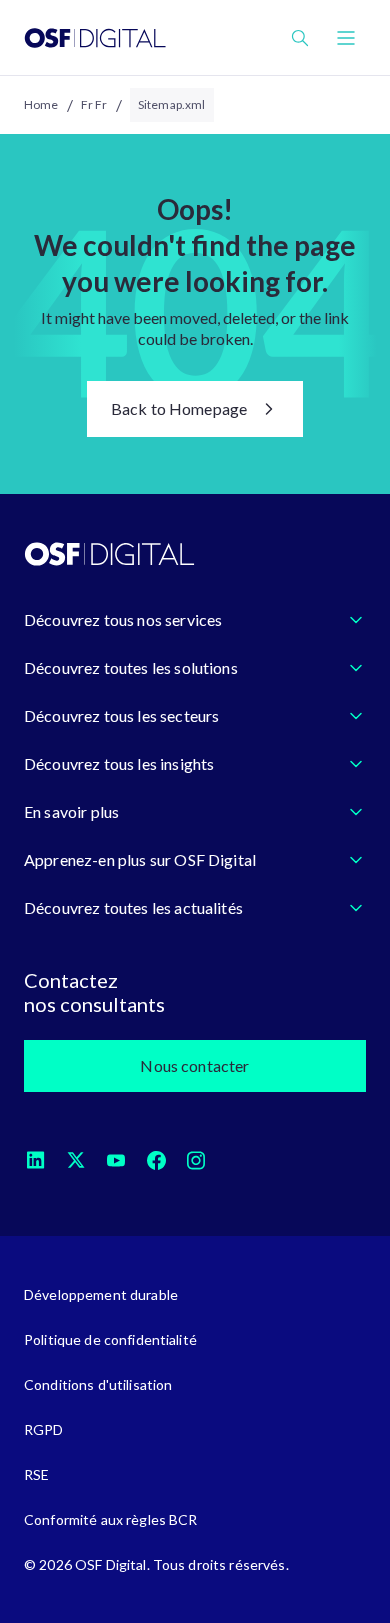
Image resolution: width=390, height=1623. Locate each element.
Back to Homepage (179, 408)
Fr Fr (94, 104)
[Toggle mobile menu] (346, 38)
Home (41, 104)
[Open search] (300, 38)
